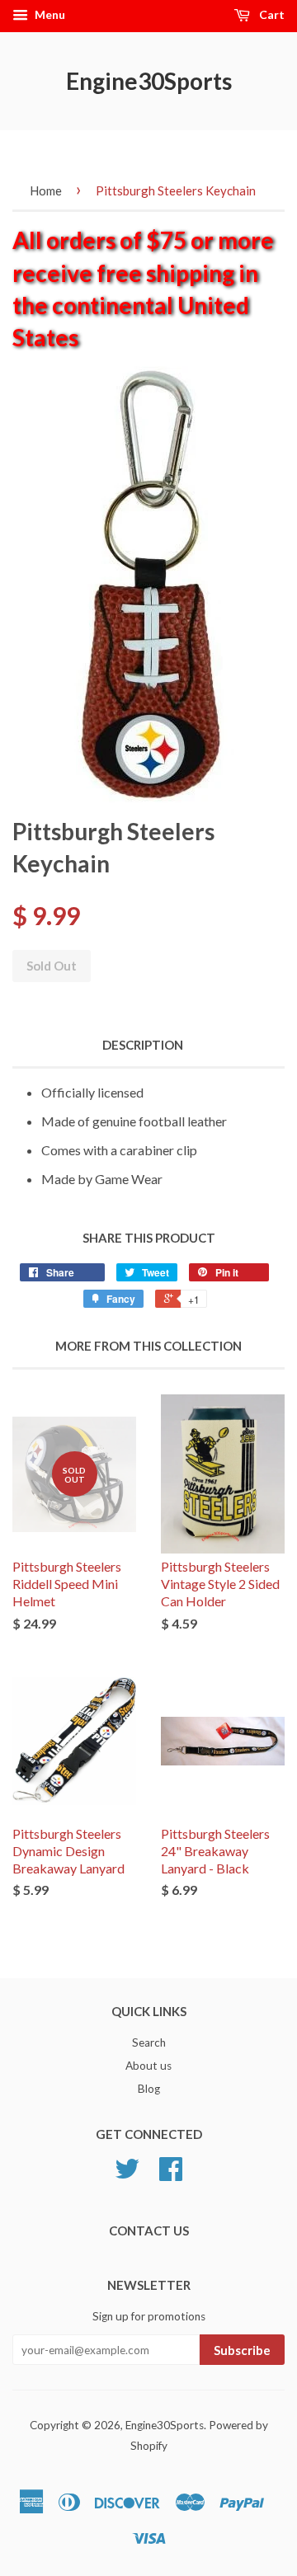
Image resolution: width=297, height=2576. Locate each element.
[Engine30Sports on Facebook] (171, 2174)
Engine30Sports (149, 81)
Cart (271, 14)
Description (143, 1045)
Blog (149, 2089)
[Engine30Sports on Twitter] (127, 2174)
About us (148, 2066)
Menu (49, 14)
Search (149, 2042)
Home (46, 190)
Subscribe (242, 2350)
